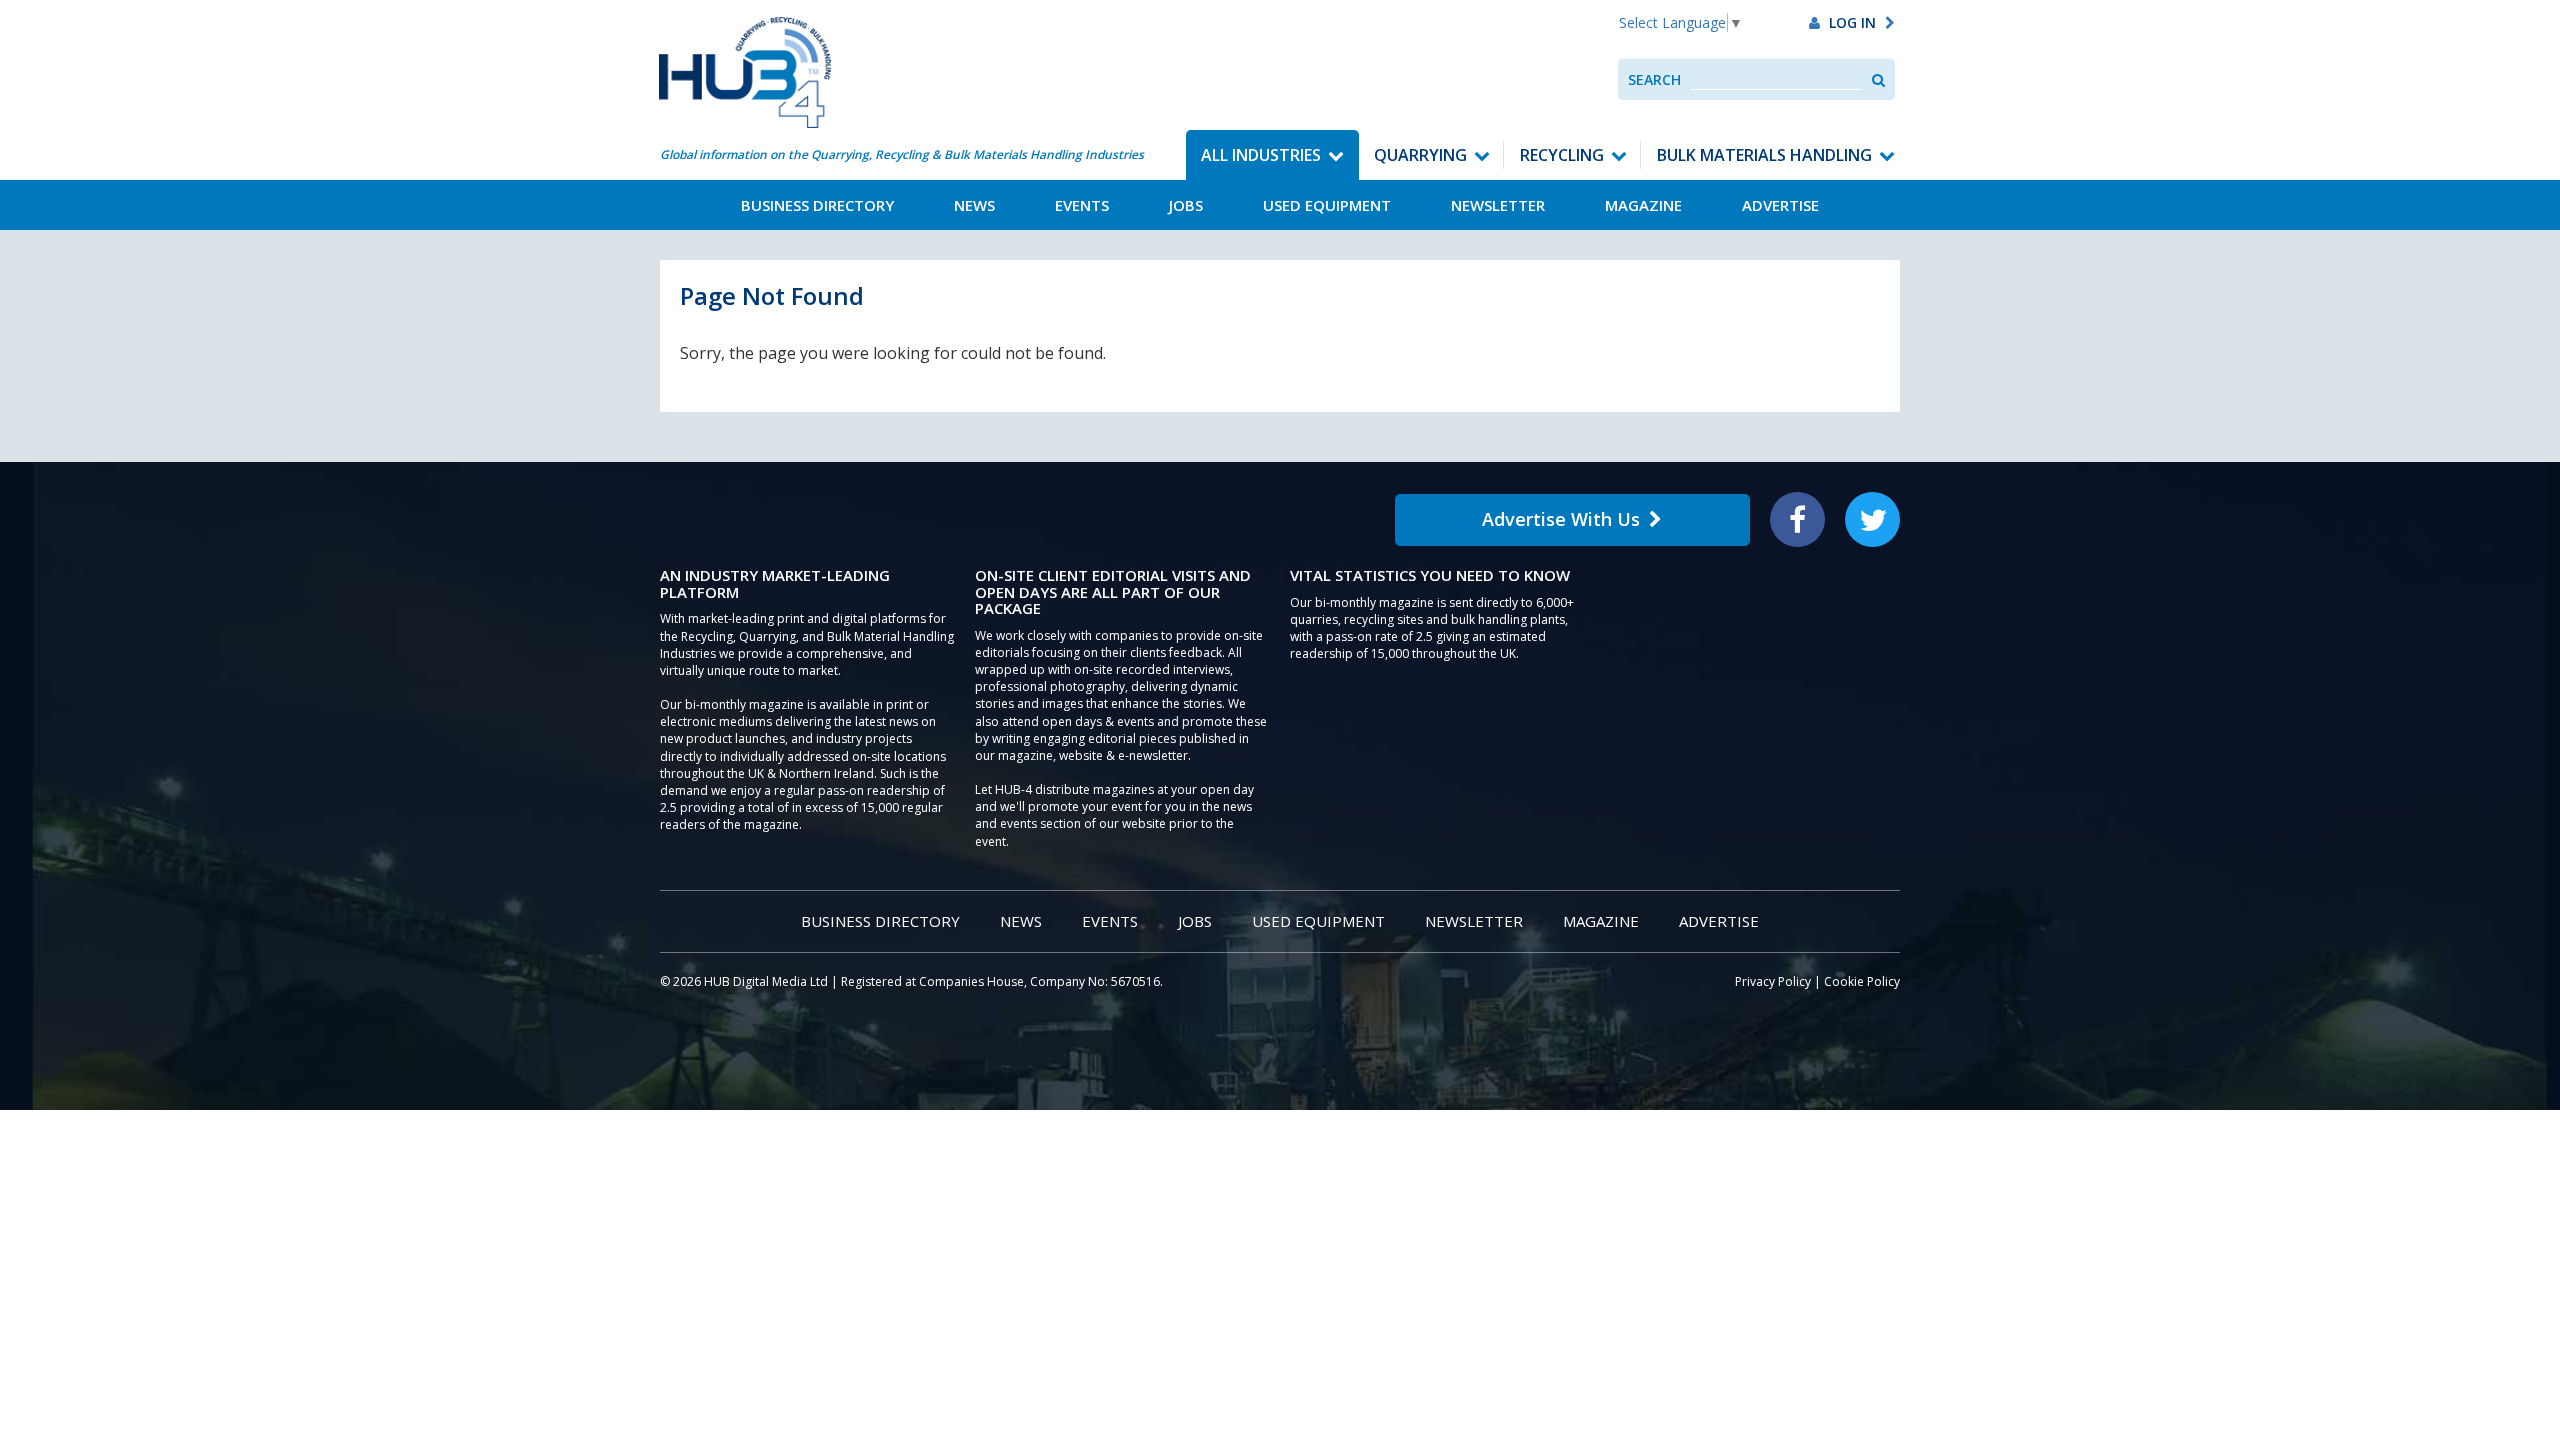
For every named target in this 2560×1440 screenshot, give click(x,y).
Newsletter (1498, 205)
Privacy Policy (1773, 981)
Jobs (1186, 205)
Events (1082, 205)
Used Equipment (1327, 205)
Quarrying (1420, 155)
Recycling (1562, 155)
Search (1654, 79)
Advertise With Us (1561, 519)
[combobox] (1776, 79)
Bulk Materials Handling (1764, 155)
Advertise (1780, 205)
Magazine (1643, 205)
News (974, 205)
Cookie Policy (1862, 981)
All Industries (1261, 155)
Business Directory (817, 205)
